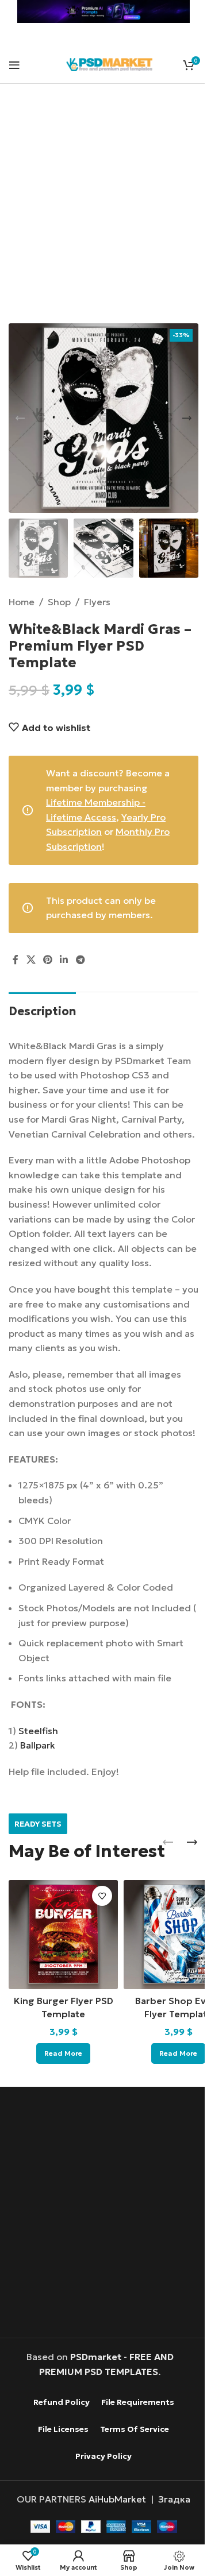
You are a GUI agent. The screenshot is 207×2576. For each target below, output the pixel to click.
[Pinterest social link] (47, 960)
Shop (59, 602)
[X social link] (31, 960)
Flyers (97, 602)
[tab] (42, 1010)
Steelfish (38, 1731)
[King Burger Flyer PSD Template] (63, 1935)
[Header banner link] (103, 11)
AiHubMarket (117, 2499)
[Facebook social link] (16, 960)
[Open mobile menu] (14, 65)
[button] (20, 418)
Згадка (174, 2499)
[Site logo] (109, 63)
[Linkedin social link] (64, 960)
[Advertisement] (103, 211)
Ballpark (38, 1745)
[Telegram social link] (80, 960)
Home (22, 602)
